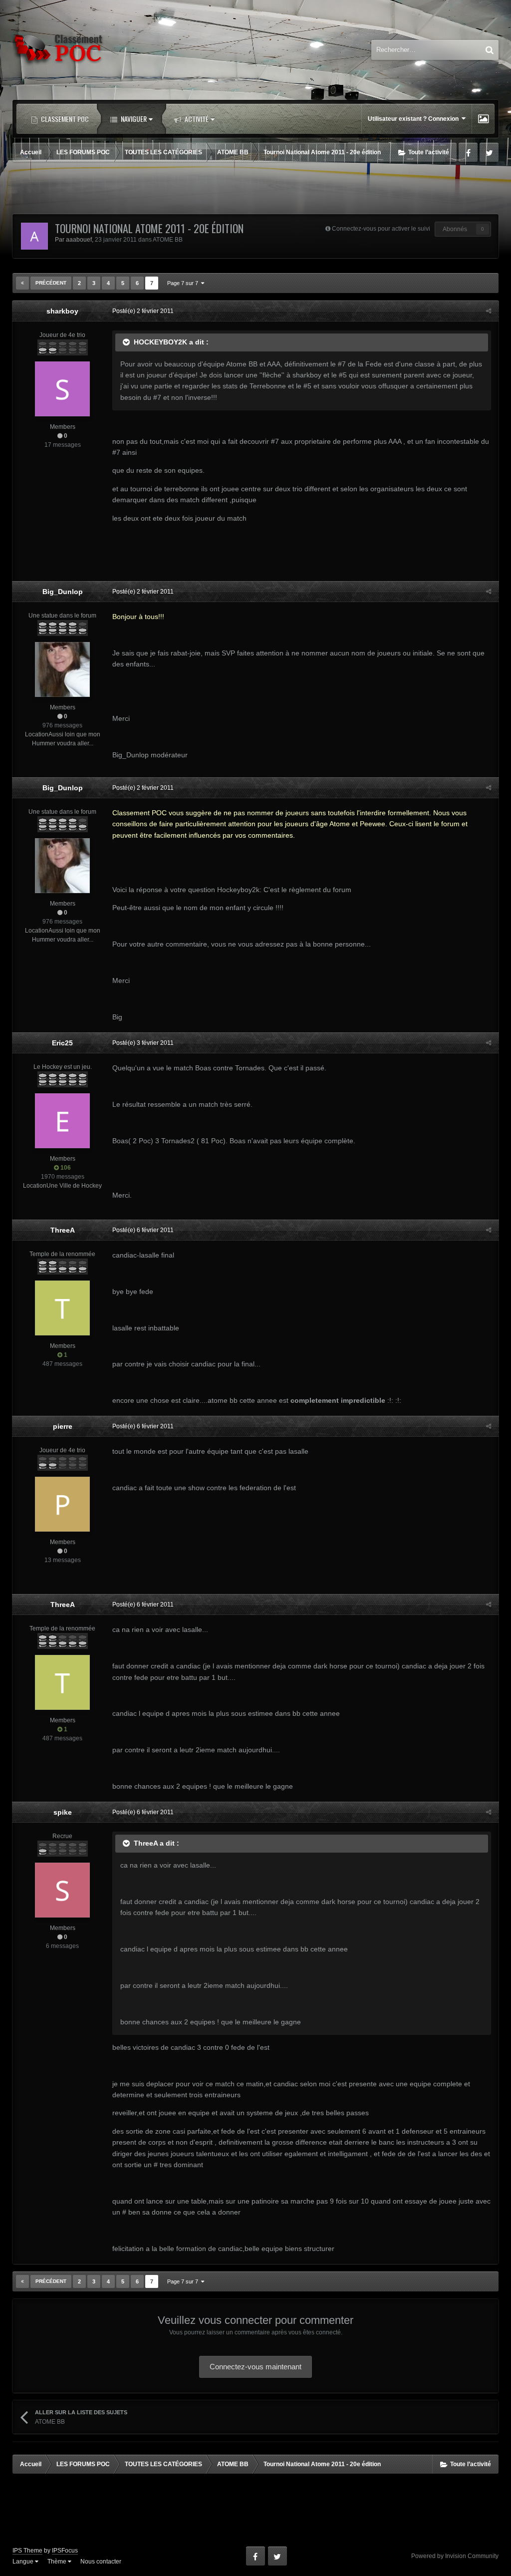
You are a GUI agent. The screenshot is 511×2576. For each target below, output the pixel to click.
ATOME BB (168, 240)
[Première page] (22, 283)
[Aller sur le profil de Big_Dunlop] (62, 669)
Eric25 (62, 1043)
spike (63, 1812)
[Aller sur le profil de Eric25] (62, 1121)
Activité (196, 119)
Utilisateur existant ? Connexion (415, 119)
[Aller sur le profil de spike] (62, 1890)
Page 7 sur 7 (184, 283)
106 (65, 1168)
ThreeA (63, 1230)
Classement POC (64, 119)
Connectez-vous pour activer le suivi (381, 229)
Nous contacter (101, 2562)
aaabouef (79, 240)
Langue (24, 2562)
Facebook (468, 152)
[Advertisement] (255, 189)
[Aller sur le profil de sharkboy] (62, 389)
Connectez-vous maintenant (255, 2367)
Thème (58, 2562)
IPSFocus (65, 2551)
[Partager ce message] (489, 311)
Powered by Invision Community (455, 2556)
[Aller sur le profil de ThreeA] (62, 1308)
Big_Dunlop (63, 592)
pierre (63, 1426)
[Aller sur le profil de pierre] (62, 1504)
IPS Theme (27, 2551)
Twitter (489, 152)
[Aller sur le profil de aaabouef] (34, 236)
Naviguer (133, 119)
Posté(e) (143, 311)
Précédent (51, 283)
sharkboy (62, 311)
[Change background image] (483, 119)
